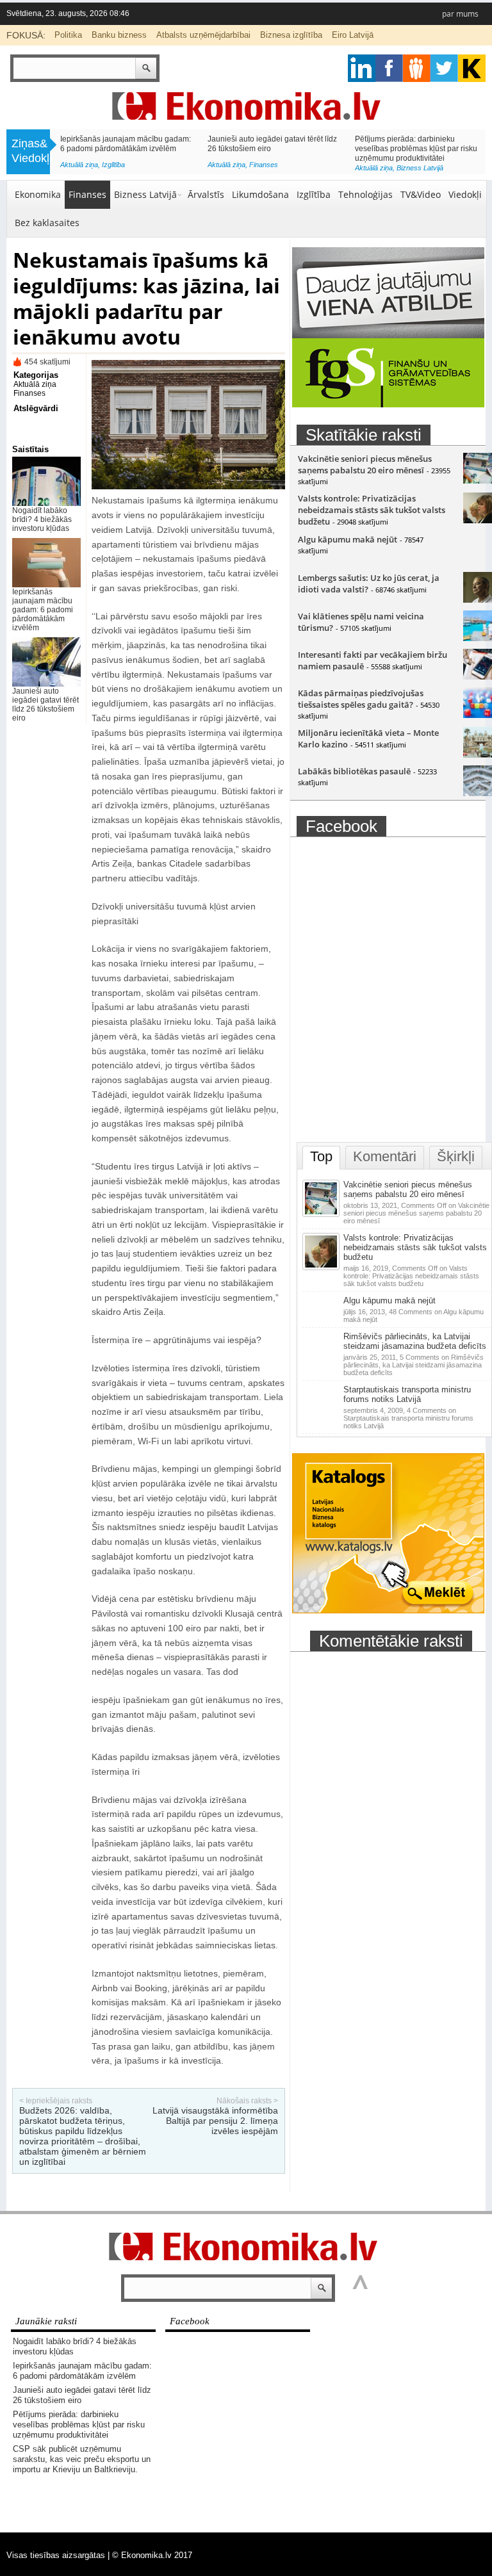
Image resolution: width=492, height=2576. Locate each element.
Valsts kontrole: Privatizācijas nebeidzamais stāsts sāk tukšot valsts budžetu (372, 510)
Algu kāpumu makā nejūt (348, 539)
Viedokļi (465, 194)
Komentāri (385, 1156)
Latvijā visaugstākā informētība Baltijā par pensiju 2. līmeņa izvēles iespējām (215, 2121)
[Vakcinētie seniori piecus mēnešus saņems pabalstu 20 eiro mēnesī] (322, 1214)
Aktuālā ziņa (79, 168)
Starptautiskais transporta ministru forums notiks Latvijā (407, 1394)
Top (321, 1156)
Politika (68, 35)
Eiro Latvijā (353, 35)
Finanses (87, 194)
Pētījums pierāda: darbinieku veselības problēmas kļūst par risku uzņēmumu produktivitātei (79, 2425)
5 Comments (414, 1365)
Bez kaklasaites (47, 223)
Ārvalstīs (206, 194)
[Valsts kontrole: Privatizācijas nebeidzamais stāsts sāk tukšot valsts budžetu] (322, 1268)
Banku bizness (119, 35)
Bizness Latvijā (125, 168)
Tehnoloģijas (365, 194)
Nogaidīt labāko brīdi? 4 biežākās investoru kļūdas (42, 519)
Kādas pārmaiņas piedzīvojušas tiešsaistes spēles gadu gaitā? (361, 699)
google (362, 68)
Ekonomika (38, 194)
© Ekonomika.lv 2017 (152, 2555)
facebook (389, 68)
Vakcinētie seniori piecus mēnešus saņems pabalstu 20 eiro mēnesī (365, 464)
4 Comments (408, 1418)
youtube (472, 68)
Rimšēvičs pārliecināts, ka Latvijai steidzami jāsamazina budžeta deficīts (415, 1341)
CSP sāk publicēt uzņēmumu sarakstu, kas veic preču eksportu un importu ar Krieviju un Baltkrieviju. (123, 149)
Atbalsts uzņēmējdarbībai (203, 35)
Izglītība (314, 194)
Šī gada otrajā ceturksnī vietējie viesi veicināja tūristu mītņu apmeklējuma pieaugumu (418, 149)
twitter (444, 68)
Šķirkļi (456, 1156)
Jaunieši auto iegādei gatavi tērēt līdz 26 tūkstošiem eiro (45, 705)
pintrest (417, 68)
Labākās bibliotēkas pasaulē (354, 771)
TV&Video (421, 194)
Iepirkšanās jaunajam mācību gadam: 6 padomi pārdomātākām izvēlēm (43, 610)
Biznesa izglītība (291, 35)
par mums (460, 14)
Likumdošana (260, 194)
